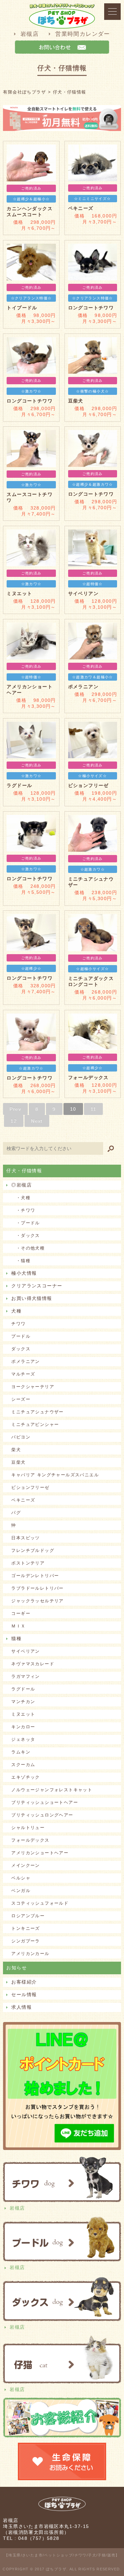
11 (94, 1109)
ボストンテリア (28, 1563)
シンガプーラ (25, 1941)
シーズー (21, 1399)
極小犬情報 (24, 1273)
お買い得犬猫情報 (32, 1298)
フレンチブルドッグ (33, 1550)
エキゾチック (25, 1777)
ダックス (21, 1349)
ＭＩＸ (18, 1626)
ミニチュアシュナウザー (37, 1412)
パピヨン (21, 1437)
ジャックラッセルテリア (37, 1601)
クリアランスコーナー (37, 1286)
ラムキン (21, 1752)
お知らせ (17, 1968)
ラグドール (23, 1689)
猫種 (16, 1638)
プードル (21, 1336)
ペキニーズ (23, 1500)
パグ (16, 1513)
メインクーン (25, 1865)
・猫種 (21, 1261)
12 (14, 1121)
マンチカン (23, 1702)
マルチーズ (23, 1374)
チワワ (18, 1324)
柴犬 (16, 1450)
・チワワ (23, 1210)
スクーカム (23, 1765)
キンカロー (23, 1727)
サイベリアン (25, 1651)
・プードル (25, 1223)
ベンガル (21, 1891)
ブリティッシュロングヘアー (42, 1815)
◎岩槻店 (21, 1185)
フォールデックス (30, 1840)
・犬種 (21, 1198)
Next (37, 1121)
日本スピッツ (25, 1538)
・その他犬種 (28, 1248)
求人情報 (21, 2007)
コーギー (21, 1613)
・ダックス (25, 1235)
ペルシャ (21, 1878)
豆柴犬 (18, 1462)
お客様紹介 (24, 1982)
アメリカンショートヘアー (40, 1853)
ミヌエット (23, 1714)
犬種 (16, 1311)
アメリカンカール (30, 1954)
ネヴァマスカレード (33, 1664)
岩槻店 (30, 34)
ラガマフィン (25, 1676)
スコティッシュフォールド (40, 1903)
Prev (15, 1109)
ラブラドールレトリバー (37, 1588)
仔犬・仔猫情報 (24, 1171)
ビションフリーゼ (30, 1487)
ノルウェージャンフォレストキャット (52, 1790)
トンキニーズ (25, 1928)
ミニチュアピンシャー (35, 1424)
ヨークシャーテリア (33, 1387)
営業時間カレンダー (83, 34)
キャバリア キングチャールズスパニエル (55, 1475)
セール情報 (24, 1994)
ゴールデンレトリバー (35, 1576)
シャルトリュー (28, 1828)
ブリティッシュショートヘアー (45, 1802)
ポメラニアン (25, 1361)
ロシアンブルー (28, 1916)
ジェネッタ (23, 1739)
